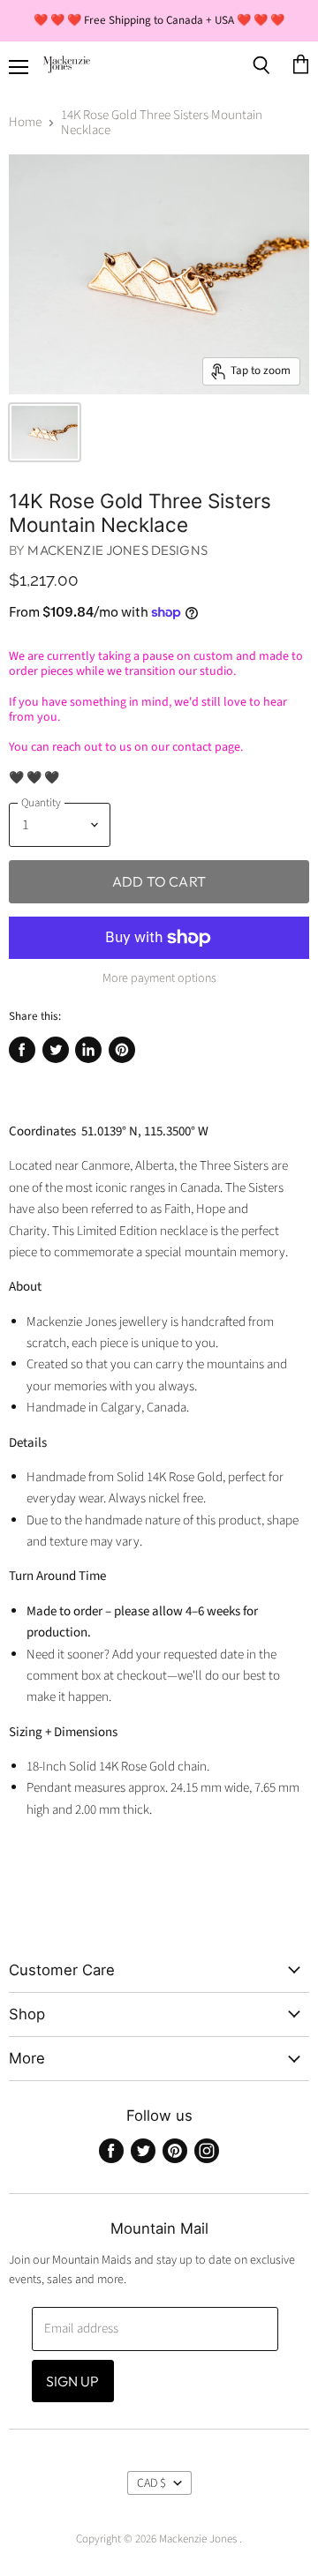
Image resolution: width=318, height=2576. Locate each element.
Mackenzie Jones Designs (117, 550)
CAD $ (151, 2483)
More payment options (159, 978)
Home (25, 122)
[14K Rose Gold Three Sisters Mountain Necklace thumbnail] (45, 432)
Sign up (73, 2381)
